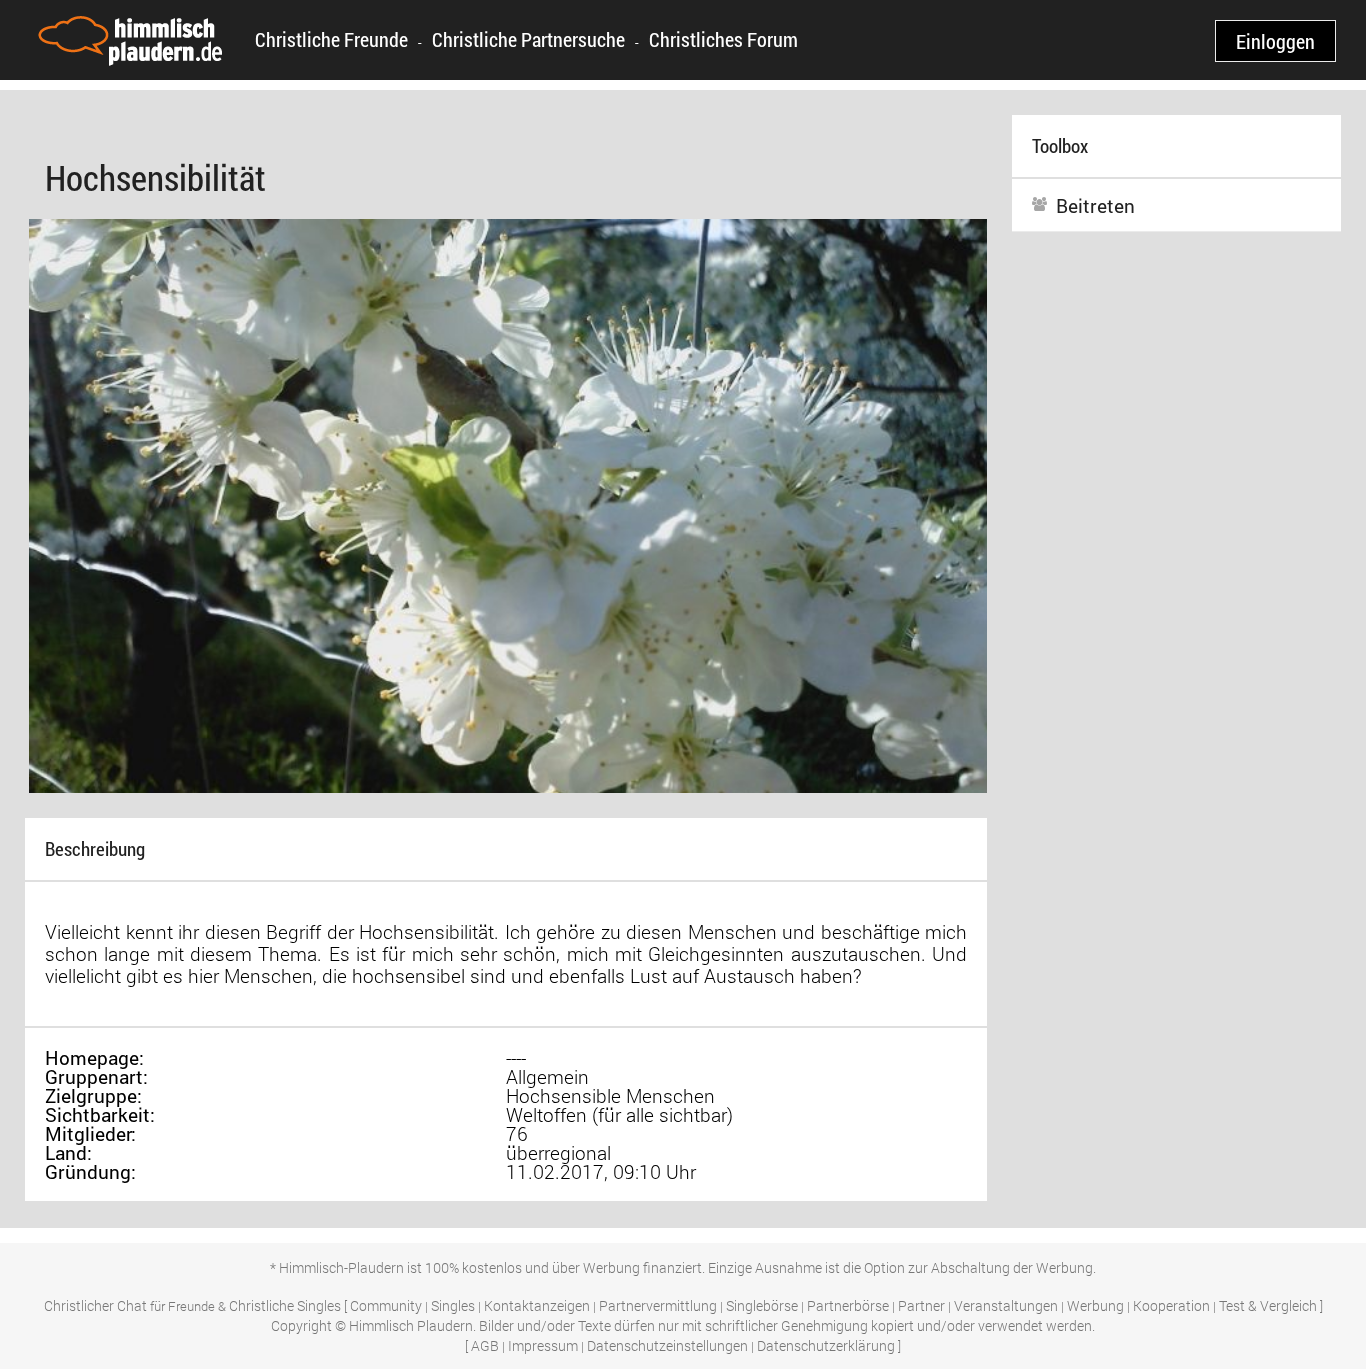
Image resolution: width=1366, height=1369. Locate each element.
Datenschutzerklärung (826, 1345)
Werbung (1095, 1305)
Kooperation (1171, 1305)
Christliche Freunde (331, 39)
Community (386, 1305)
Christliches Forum (723, 39)
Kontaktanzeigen (537, 1305)
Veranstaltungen (1006, 1305)
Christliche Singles (285, 1305)
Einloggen (1275, 41)
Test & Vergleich (1268, 1305)
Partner (921, 1305)
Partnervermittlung (658, 1305)
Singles (453, 1305)
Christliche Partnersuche (528, 39)
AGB (485, 1345)
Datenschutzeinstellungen (667, 1345)
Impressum (543, 1345)
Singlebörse (762, 1305)
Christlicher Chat (95, 1305)
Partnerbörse (848, 1305)
